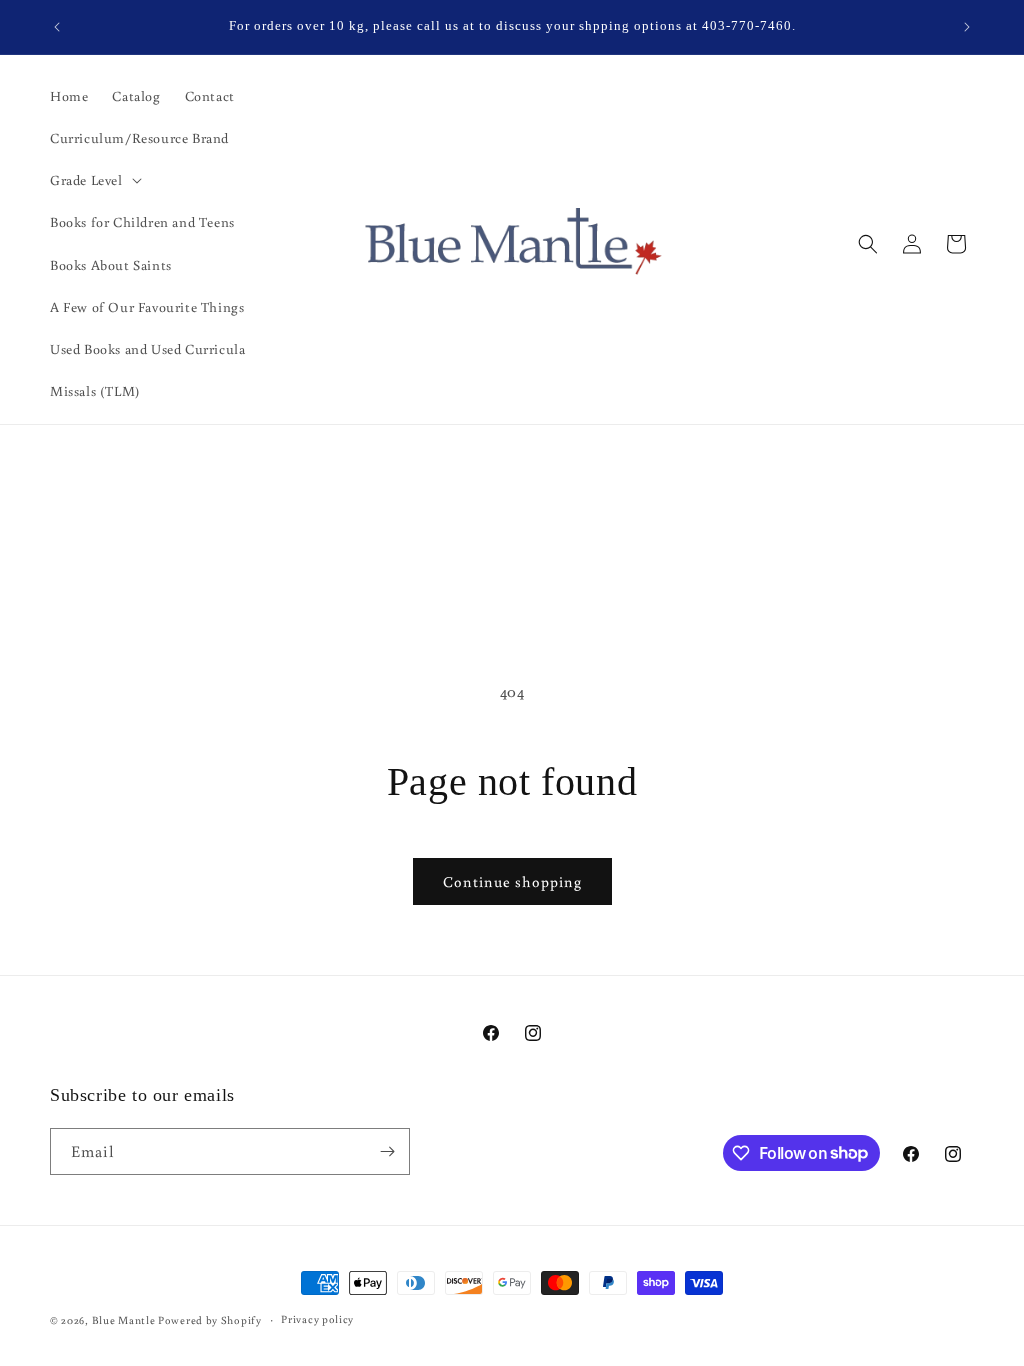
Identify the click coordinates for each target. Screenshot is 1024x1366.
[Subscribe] (387, 1151)
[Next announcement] (967, 27)
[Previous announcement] (57, 27)
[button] (94, 180)
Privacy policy (317, 1319)
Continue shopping (512, 881)
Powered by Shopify (210, 1320)
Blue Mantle (125, 1320)
